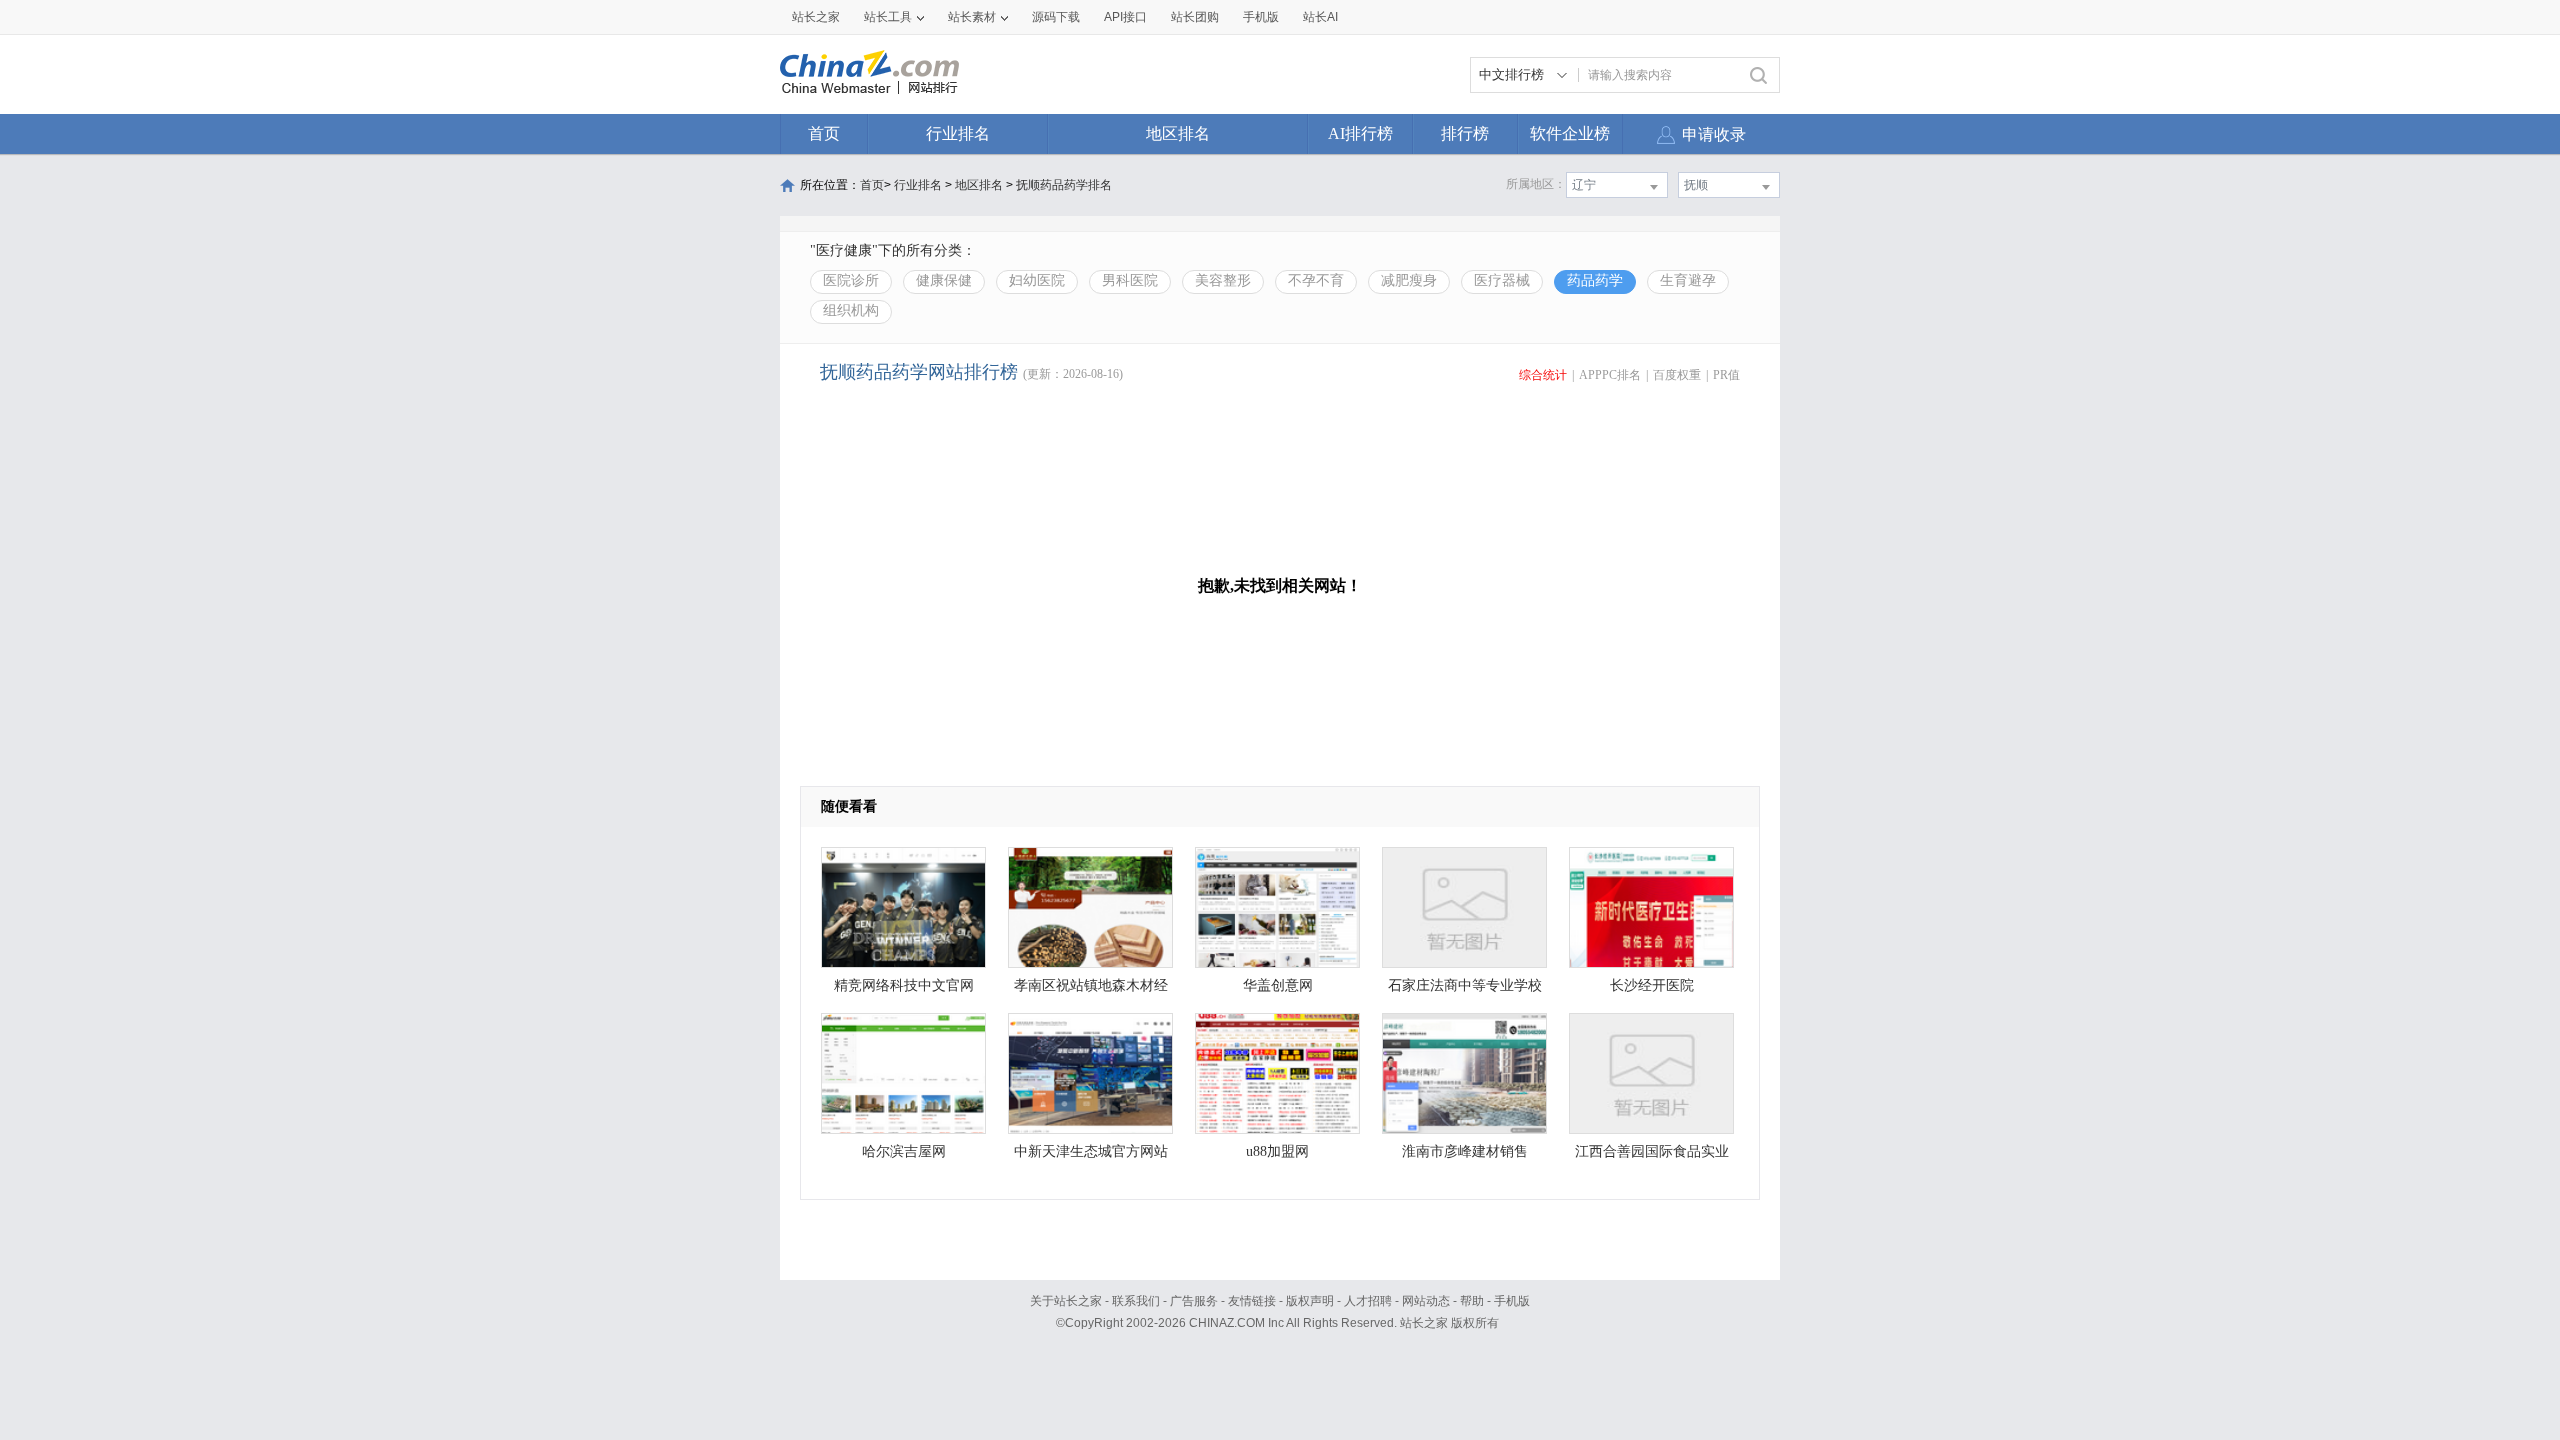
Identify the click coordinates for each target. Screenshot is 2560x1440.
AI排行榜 (1360, 133)
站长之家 (816, 17)
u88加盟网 (1277, 1151)
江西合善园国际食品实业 (1652, 1151)
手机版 (1512, 1301)
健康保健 (944, 280)
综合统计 (1543, 375)
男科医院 (1130, 280)
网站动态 (1426, 1301)
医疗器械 (1502, 280)
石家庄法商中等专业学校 (1465, 985)
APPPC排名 (1610, 375)
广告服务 (1194, 1301)
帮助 (1472, 1301)
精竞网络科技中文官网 (904, 985)
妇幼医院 (1037, 280)
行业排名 (958, 133)
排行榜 (1465, 133)
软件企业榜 (1570, 133)
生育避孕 (1688, 280)
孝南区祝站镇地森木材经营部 (1091, 990)
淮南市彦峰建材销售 (1465, 1151)
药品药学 (1595, 280)
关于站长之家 (1066, 1301)
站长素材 (972, 17)
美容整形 (1223, 280)
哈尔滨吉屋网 (904, 1151)
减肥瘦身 (1409, 280)
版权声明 (1310, 1301)
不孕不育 (1316, 280)
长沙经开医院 (1652, 985)
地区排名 (1178, 133)
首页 (824, 133)
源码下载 (1056, 17)
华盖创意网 (1278, 985)
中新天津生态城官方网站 (1091, 1151)
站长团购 (1195, 17)
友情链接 (1252, 1301)
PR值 (1726, 375)
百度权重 (1677, 375)
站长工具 (888, 17)
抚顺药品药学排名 (1064, 185)
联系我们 (1136, 1301)
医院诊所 (851, 280)
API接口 (1125, 17)
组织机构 (851, 310)
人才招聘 (1368, 1301)
